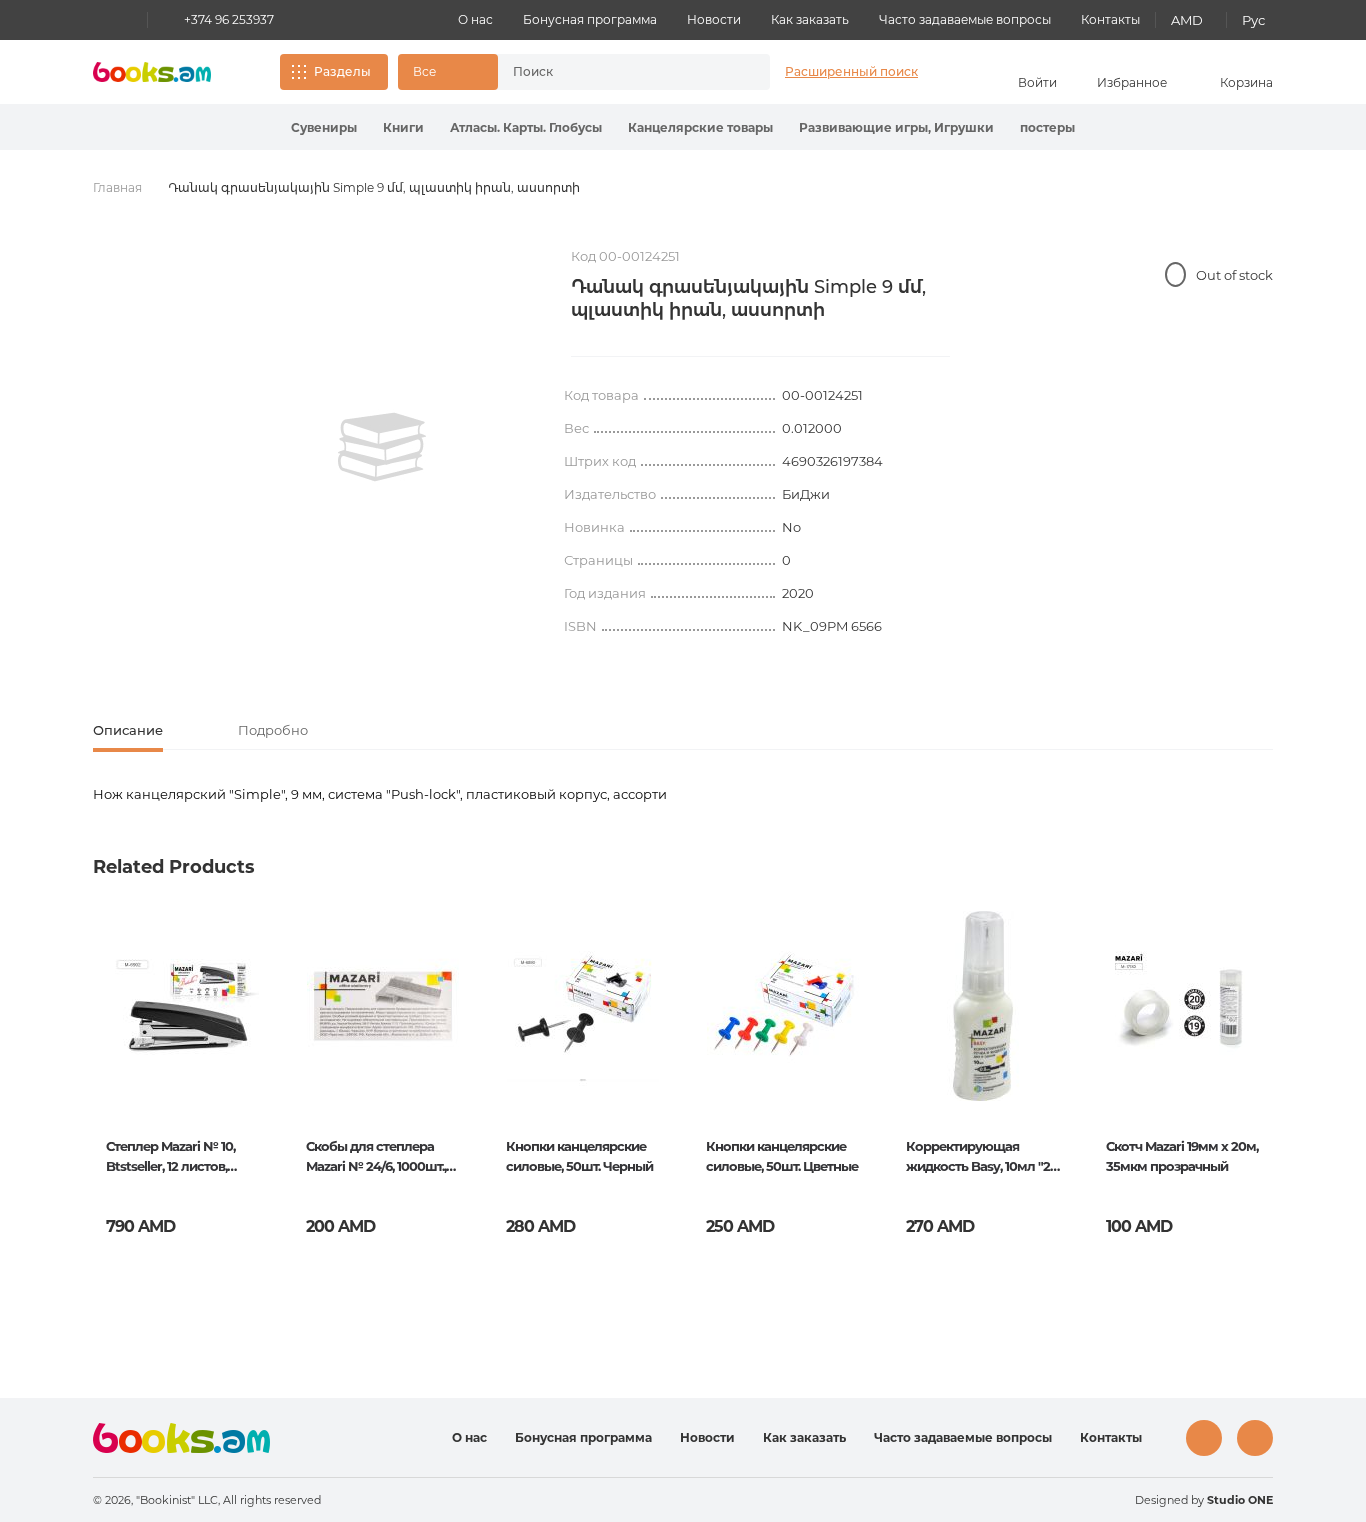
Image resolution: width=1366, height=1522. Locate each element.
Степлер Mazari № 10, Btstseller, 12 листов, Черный (170, 1158)
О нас (475, 19)
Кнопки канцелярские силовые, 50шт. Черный (579, 1156)
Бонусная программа (590, 19)
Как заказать (810, 19)
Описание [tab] (128, 730)
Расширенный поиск (851, 71)
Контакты (1110, 19)
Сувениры (324, 127)
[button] (448, 72)
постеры (1047, 127)
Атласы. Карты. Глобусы (526, 127)
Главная (117, 187)
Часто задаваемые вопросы (965, 19)
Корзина (1246, 82)
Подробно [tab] (273, 730)
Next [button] (1256, 1067)
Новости (714, 19)
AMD (1187, 20)
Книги (403, 127)
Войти (1037, 82)
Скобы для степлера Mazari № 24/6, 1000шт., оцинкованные (376, 1158)
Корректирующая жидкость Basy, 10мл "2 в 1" (983, 1158)
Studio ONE (1240, 1500)
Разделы (342, 71)
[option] (382, 447)
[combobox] (613, 72)
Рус (1253, 20)
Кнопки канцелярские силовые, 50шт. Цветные (782, 1156)
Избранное (1132, 82)
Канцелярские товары (700, 127)
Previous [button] (109, 1067)
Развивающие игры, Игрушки (896, 127)
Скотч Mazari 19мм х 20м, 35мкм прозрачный (1182, 1156)
